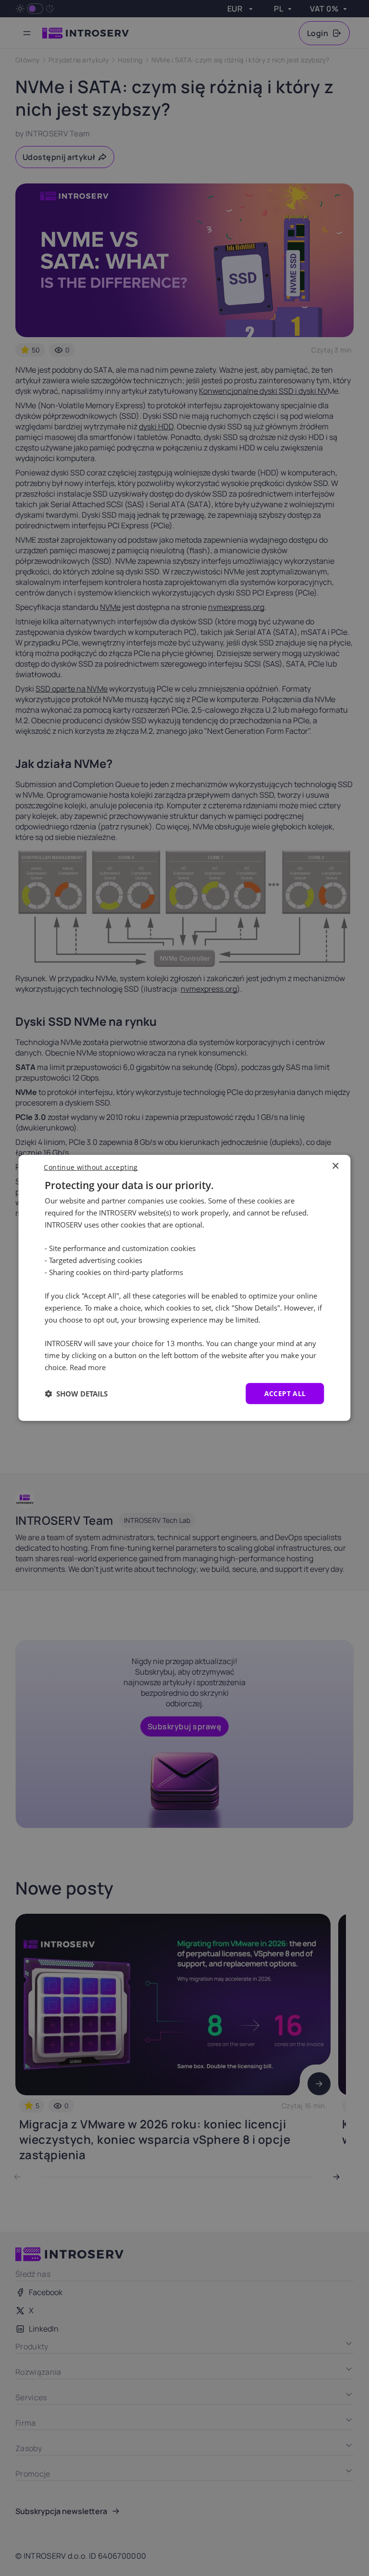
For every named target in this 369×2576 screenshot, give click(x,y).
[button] (76, 1394)
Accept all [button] (285, 1393)
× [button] (335, 1166)
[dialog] (184, 1288)
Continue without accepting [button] (91, 1167)
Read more (88, 1367)
